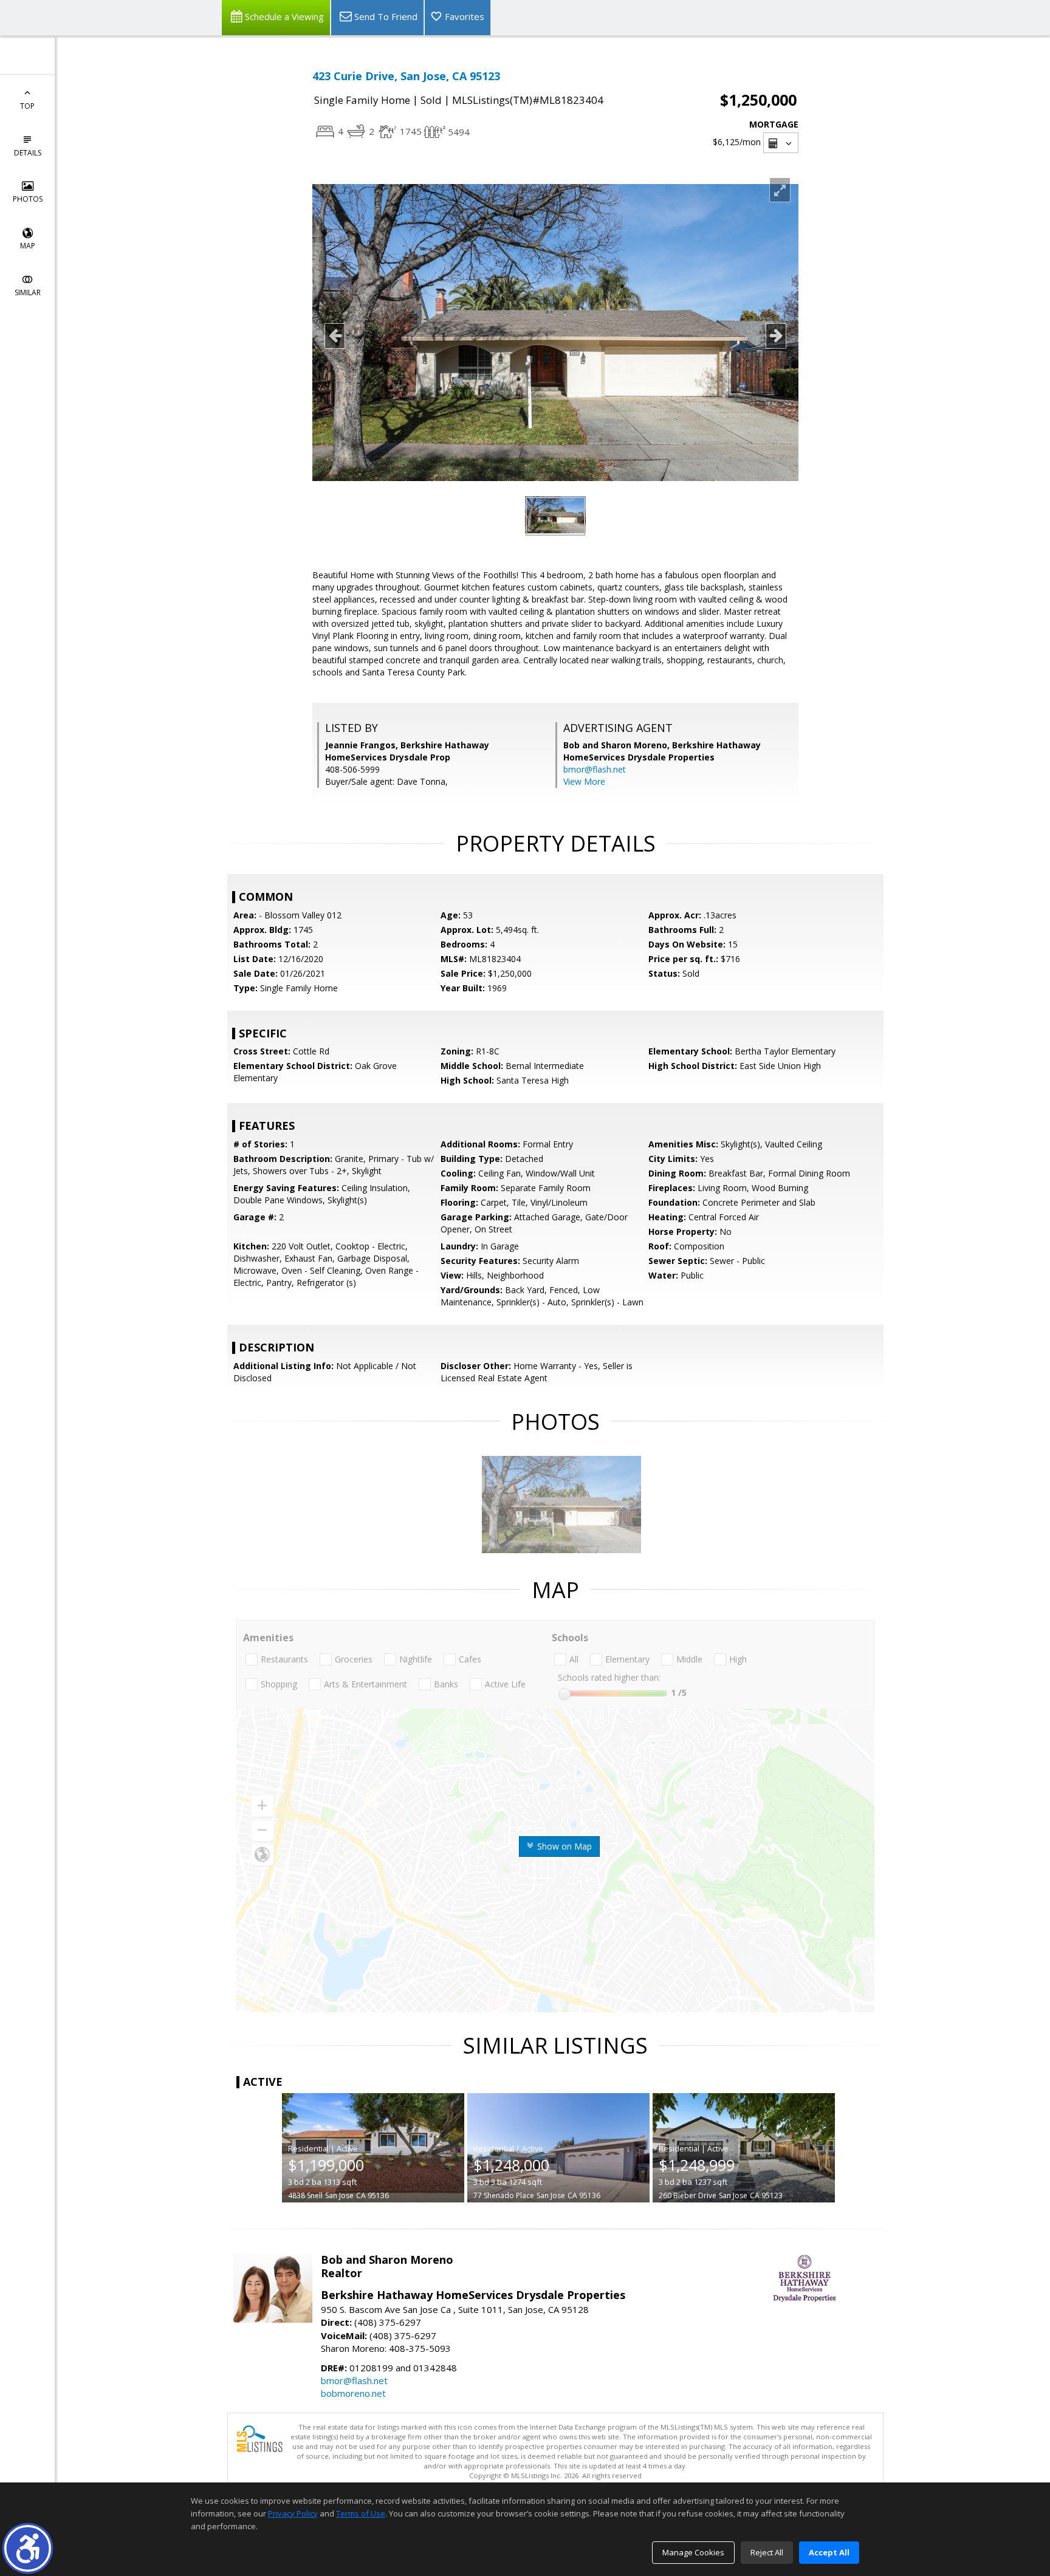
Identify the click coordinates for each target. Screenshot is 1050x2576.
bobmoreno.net (353, 2393)
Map (28, 246)
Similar (28, 292)
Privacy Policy (293, 2513)
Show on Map (563, 1846)
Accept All (829, 2552)
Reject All (767, 2552)
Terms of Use (361, 2513)
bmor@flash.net (595, 769)
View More (584, 781)
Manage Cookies (693, 2552)
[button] (28, 2548)
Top (27, 106)
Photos (28, 199)
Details (28, 153)
